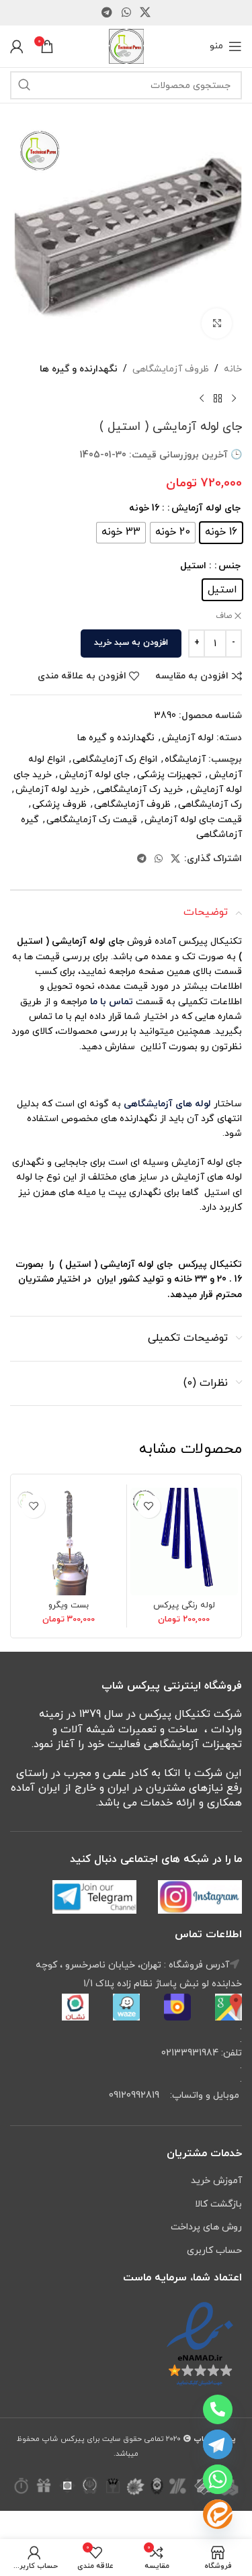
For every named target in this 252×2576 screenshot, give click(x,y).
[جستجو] (24, 85)
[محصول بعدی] (202, 398)
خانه (233, 369)
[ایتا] (218, 2514)
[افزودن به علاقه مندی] (149, 1506)
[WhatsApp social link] (126, 13)
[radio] (221, 533)
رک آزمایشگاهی (210, 804)
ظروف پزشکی (59, 804)
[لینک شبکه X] (145, 13)
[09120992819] (218, 2409)
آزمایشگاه (185, 759)
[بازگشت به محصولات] (218, 398)
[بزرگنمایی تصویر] (217, 323)
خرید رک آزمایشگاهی (140, 790)
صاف (224, 616)
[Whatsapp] (218, 2479)
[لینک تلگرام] (107, 13)
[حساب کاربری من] (17, 46)
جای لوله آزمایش (206, 508)
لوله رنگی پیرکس (184, 1605)
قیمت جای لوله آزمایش (193, 820)
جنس (229, 566)
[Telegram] (218, 2444)
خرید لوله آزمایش (52, 790)
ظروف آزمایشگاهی (171, 369)
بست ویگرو (69, 1605)
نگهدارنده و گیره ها (79, 369)
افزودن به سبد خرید (131, 643)
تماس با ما (110, 1002)
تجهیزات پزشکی (169, 775)
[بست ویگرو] (69, 1542)
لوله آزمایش (188, 738)
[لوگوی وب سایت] (126, 45)
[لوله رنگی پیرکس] (184, 1542)
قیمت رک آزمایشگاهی (92, 820)
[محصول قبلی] (234, 398)
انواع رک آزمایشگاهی (115, 759)
